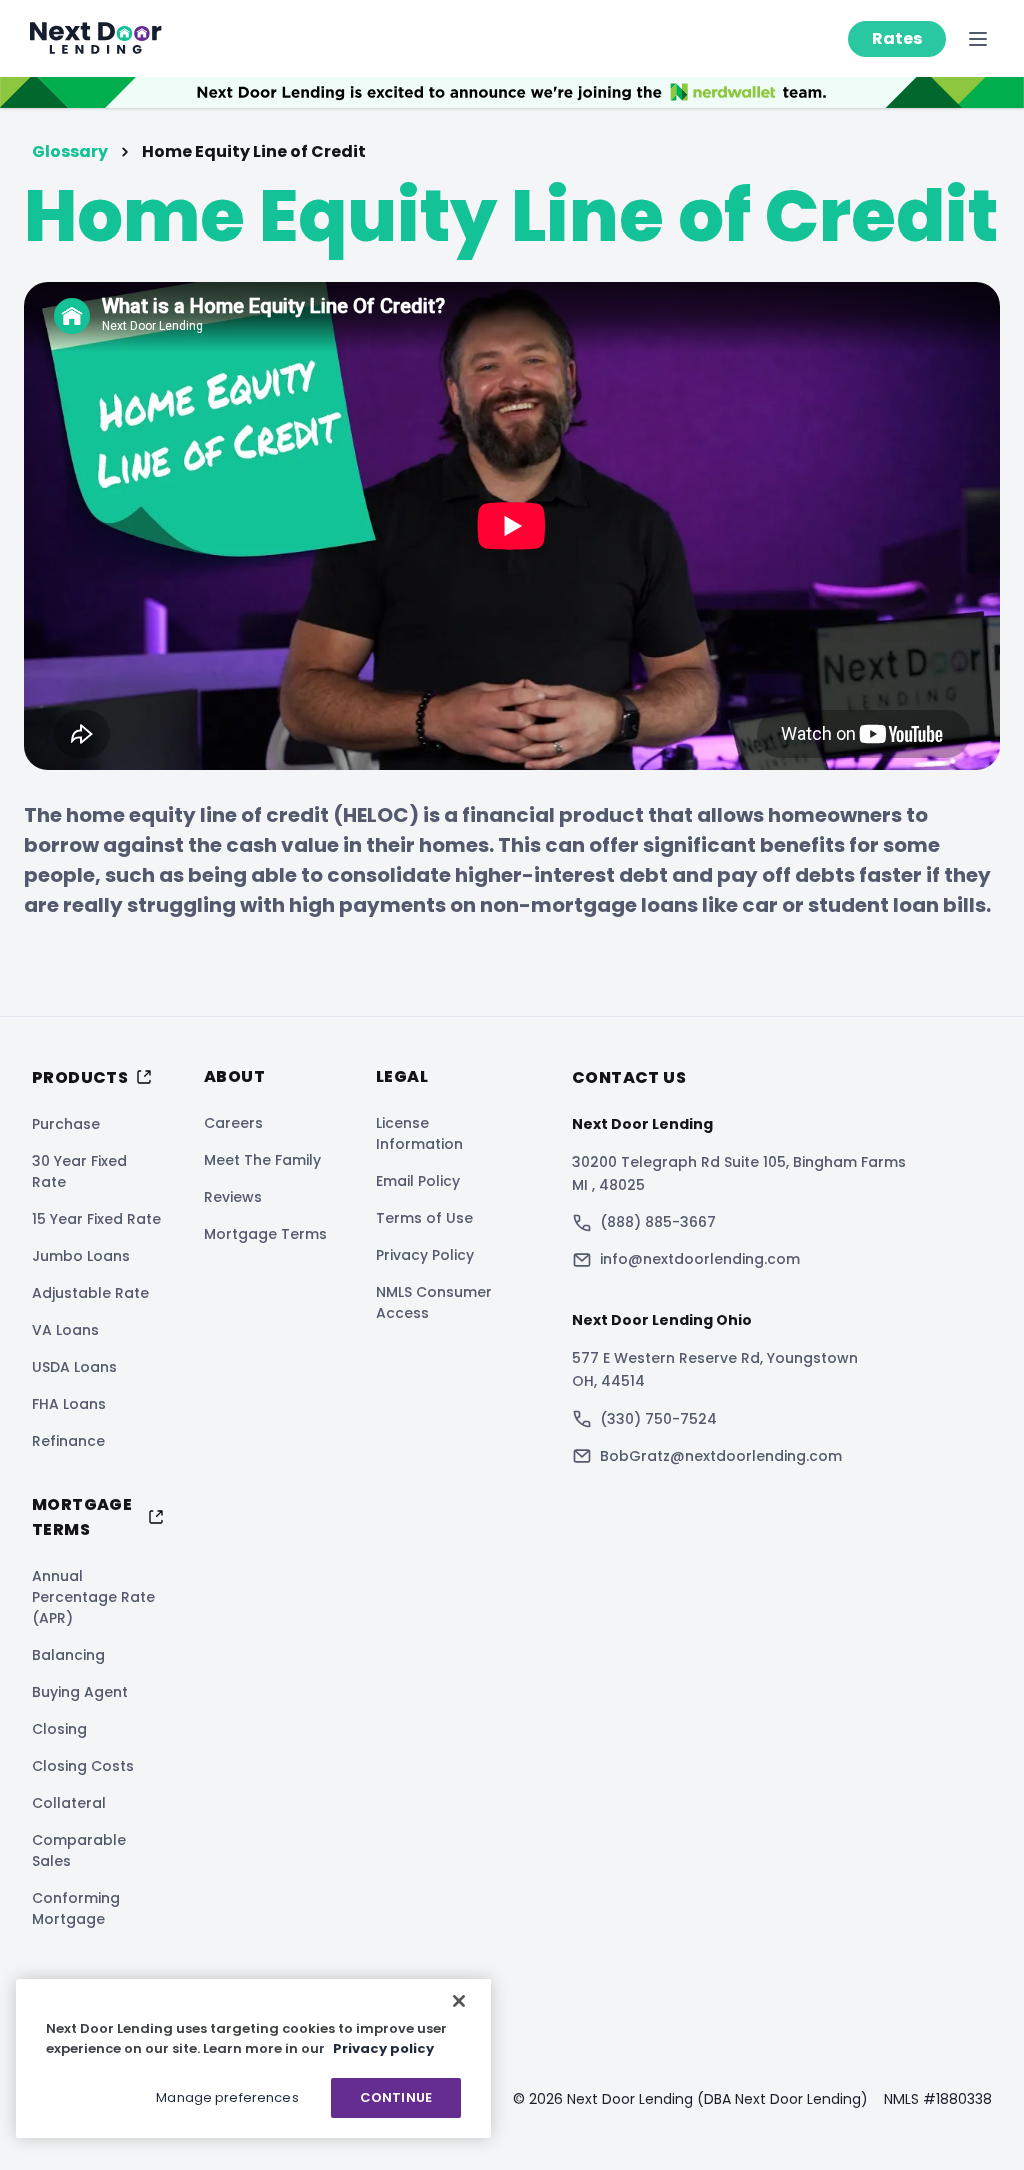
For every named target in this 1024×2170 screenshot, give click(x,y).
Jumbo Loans (81, 1256)
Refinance (68, 1441)
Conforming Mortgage (76, 1908)
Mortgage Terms (265, 1234)
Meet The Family (262, 1160)
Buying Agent (80, 1692)
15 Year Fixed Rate (96, 1219)
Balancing (68, 1655)
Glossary (70, 151)
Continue (396, 2097)
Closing (59, 1729)
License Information (419, 1133)
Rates (897, 38)
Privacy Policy (425, 1255)
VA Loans (65, 1330)
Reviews (233, 1197)
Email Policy (418, 1181)
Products (80, 1077)
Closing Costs (83, 1766)
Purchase (66, 1124)
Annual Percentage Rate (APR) (93, 1597)
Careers (233, 1123)
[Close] (459, 2001)
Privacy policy (383, 2048)
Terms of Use (424, 1218)
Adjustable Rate (90, 1293)
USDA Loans (74, 1367)
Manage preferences (227, 2097)
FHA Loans (69, 1404)
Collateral (69, 1803)
